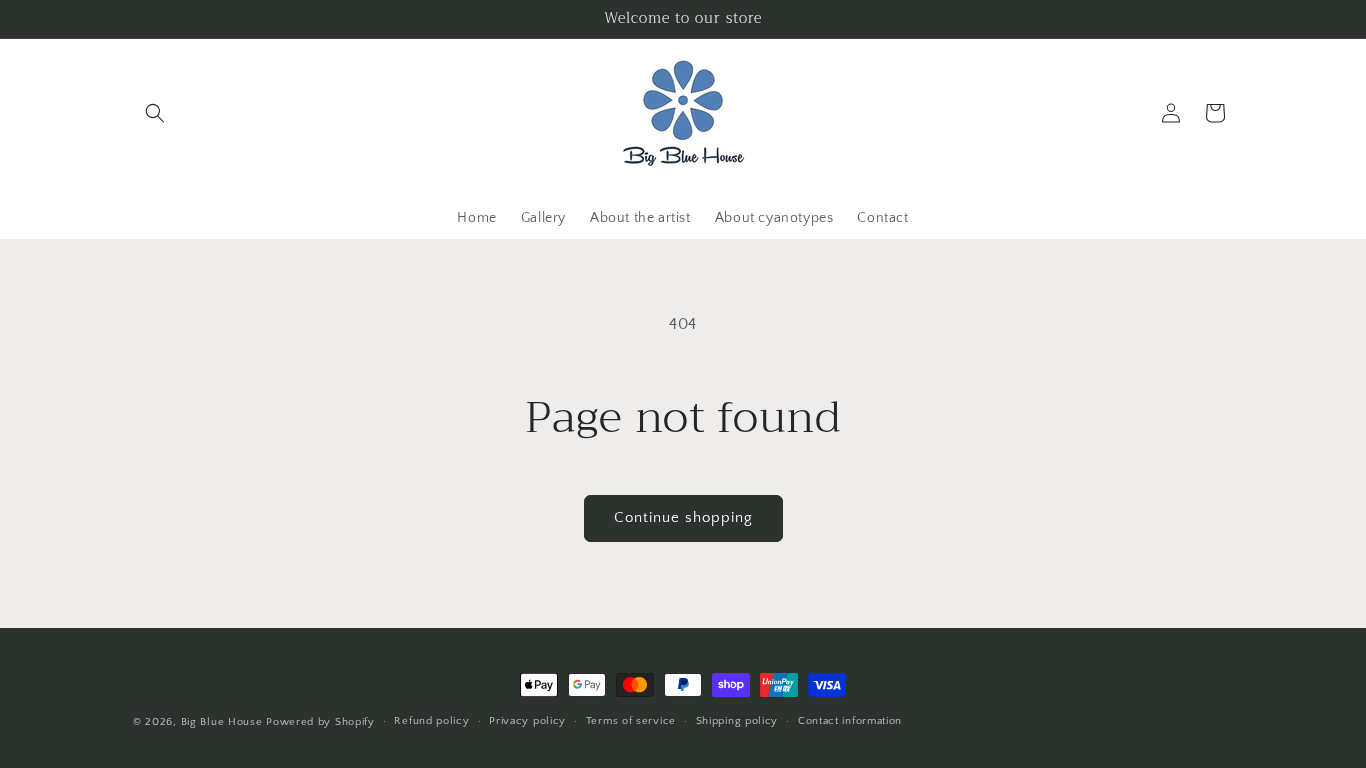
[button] (155, 113)
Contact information (850, 721)
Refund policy (431, 721)
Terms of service (631, 721)
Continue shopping (683, 517)
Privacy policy (527, 721)
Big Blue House (222, 722)
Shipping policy (737, 721)
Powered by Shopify (320, 722)
